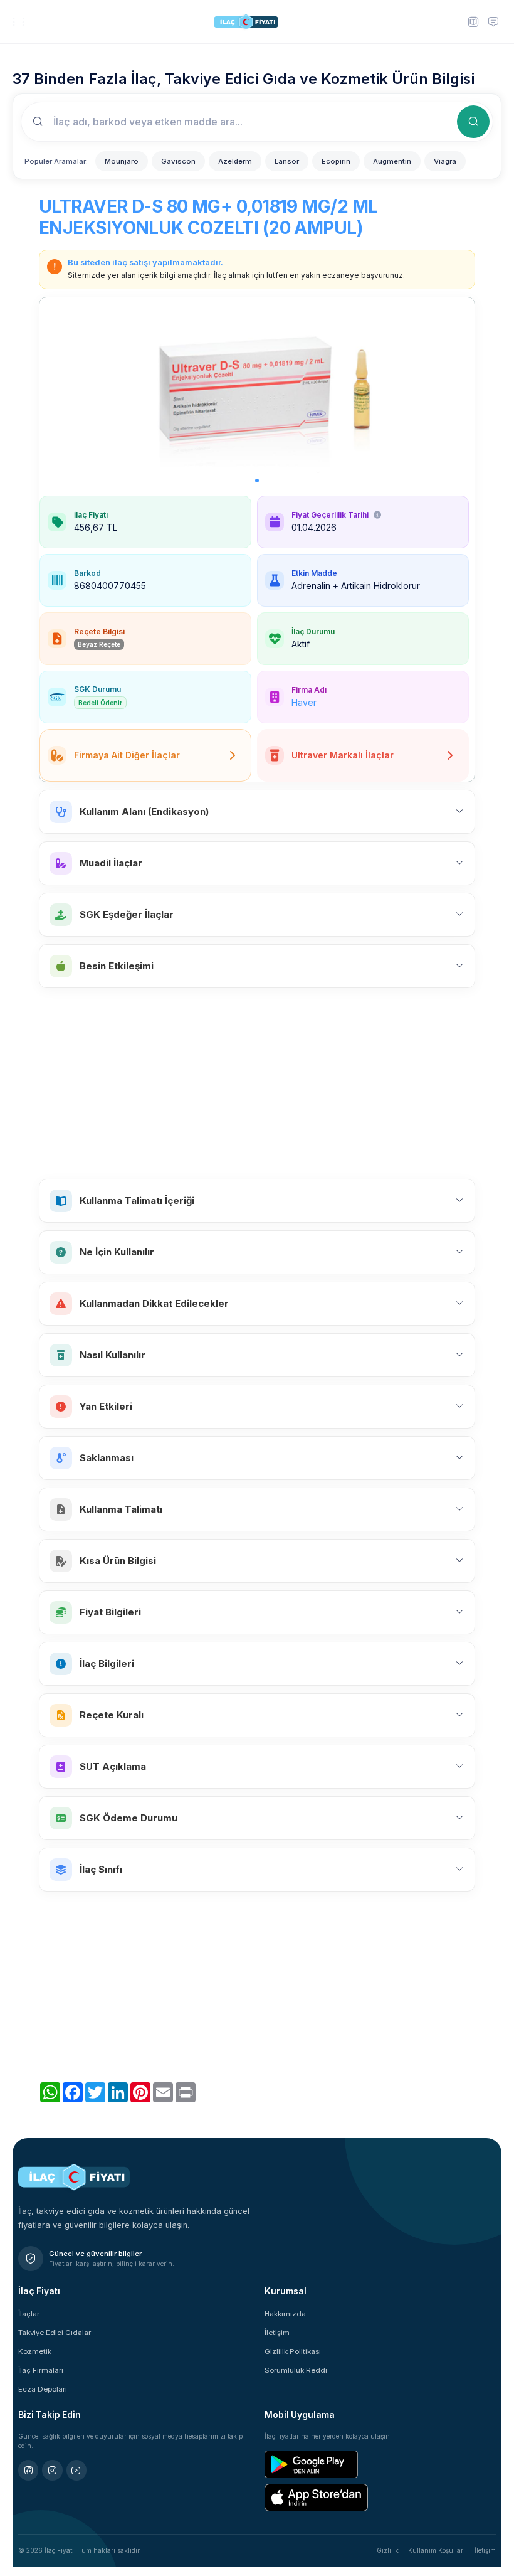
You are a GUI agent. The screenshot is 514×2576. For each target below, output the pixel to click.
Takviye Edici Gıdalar (55, 2333)
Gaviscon (178, 161)
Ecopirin (336, 161)
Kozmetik (35, 2351)
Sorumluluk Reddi (296, 2370)
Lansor (287, 161)
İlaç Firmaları (41, 2370)
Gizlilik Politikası (293, 2351)
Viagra (445, 161)
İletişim (277, 2333)
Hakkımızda (285, 2314)
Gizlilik (388, 2550)
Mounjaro (122, 161)
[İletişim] (493, 21)
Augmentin (392, 161)
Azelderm (235, 161)
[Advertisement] (257, 1083)
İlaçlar (29, 2314)
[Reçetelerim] (473, 21)
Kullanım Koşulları (437, 2550)
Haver (304, 702)
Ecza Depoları (43, 2389)
